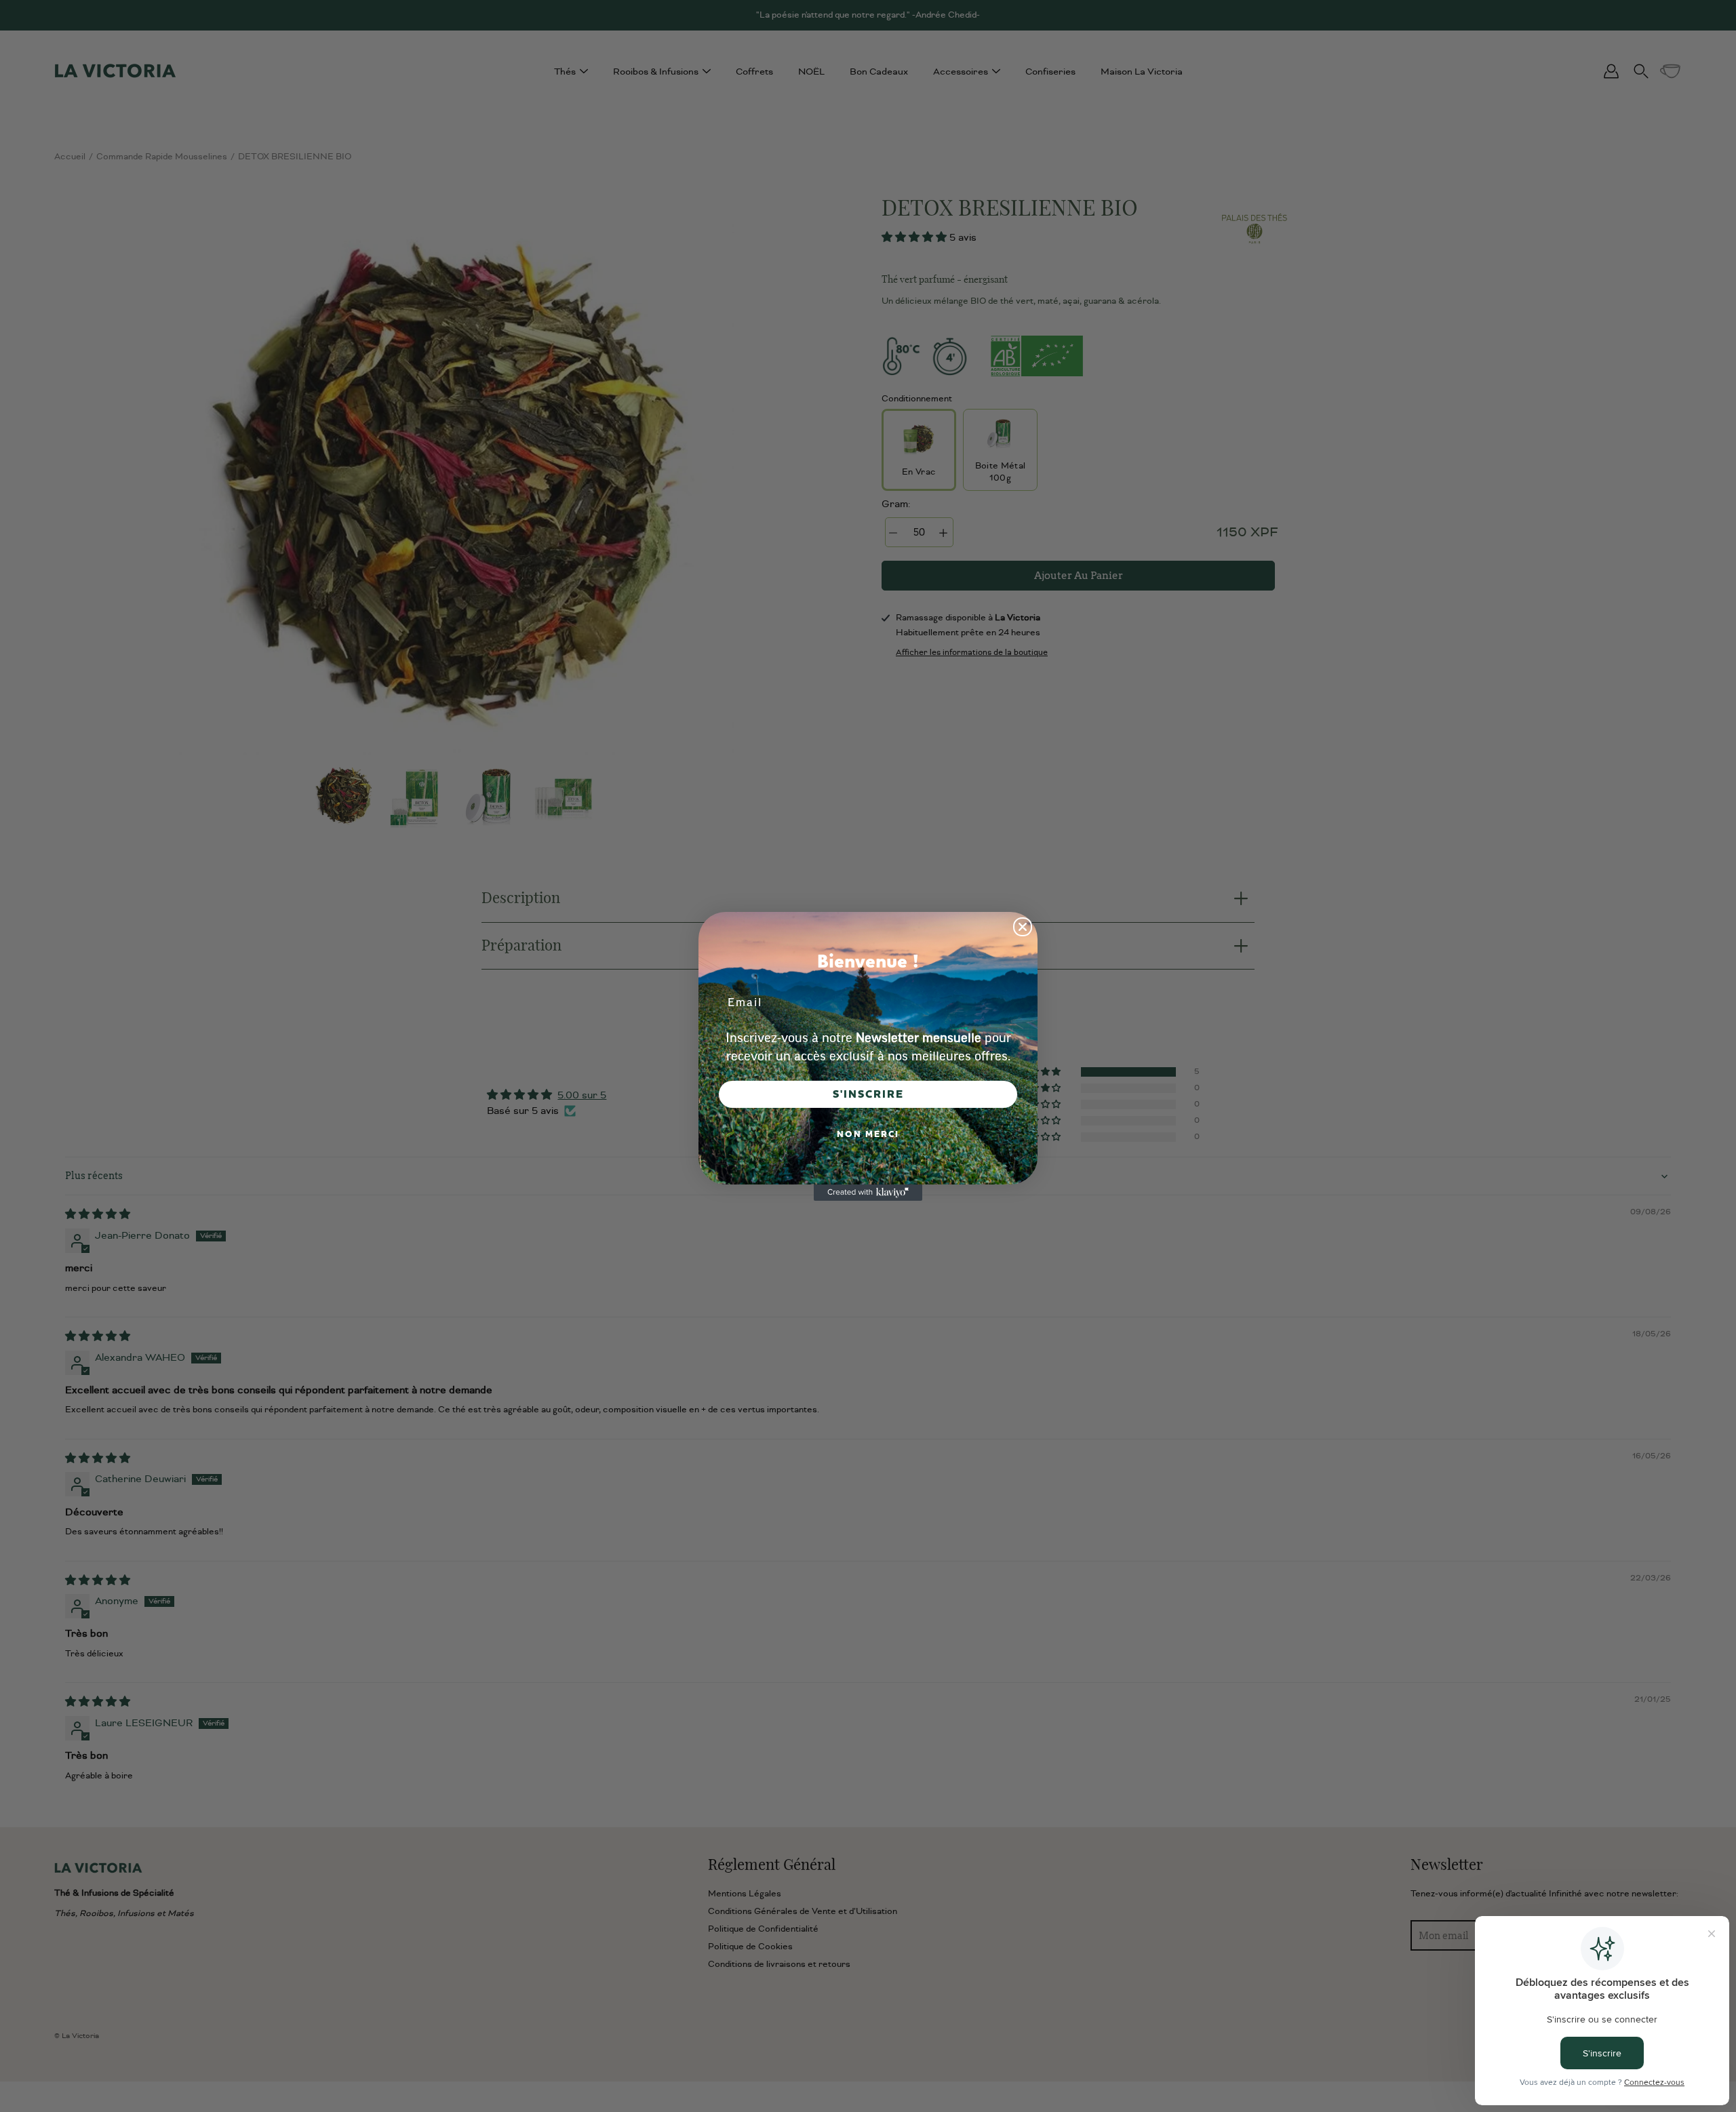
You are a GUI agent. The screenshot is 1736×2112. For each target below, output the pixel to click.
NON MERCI (868, 1134)
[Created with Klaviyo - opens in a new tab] (868, 1193)
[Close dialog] (1023, 927)
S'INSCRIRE (868, 1094)
